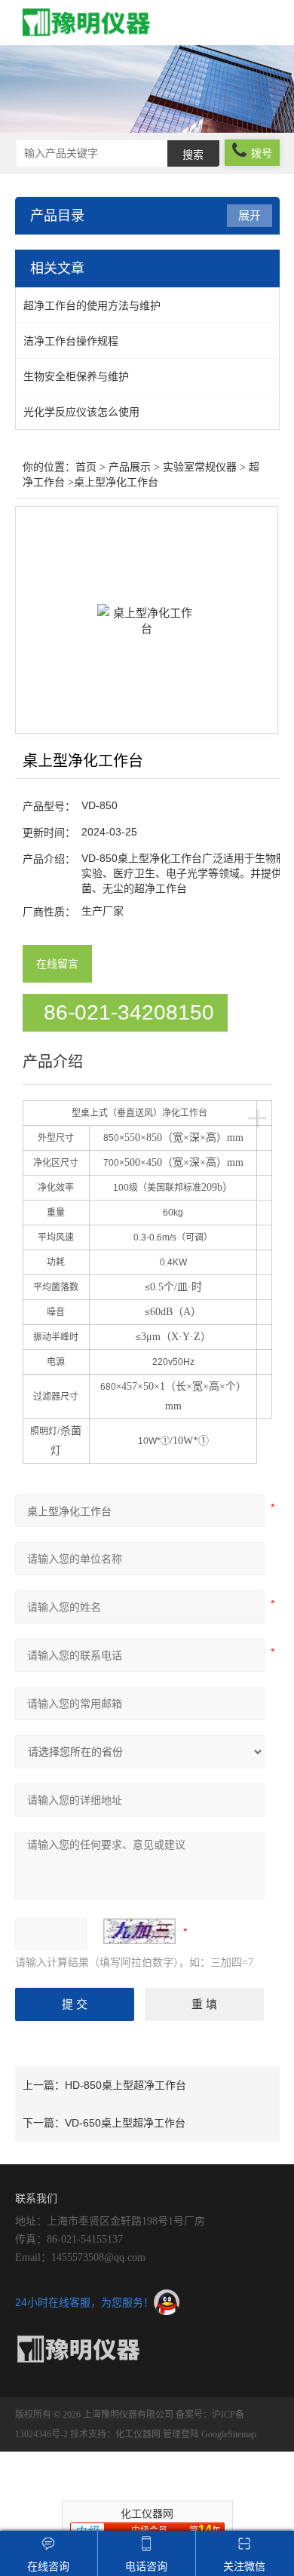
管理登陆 (181, 2434)
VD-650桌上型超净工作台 (125, 2123)
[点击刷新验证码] (139, 1931)
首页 (86, 467)
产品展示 (130, 467)
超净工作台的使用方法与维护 (92, 305)
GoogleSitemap (229, 2434)
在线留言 (57, 964)
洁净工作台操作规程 (71, 341)
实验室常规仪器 (200, 467)
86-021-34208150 (129, 1012)
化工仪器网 (138, 2434)
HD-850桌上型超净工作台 (126, 2085)
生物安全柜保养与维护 (76, 376)
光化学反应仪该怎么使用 (81, 412)
